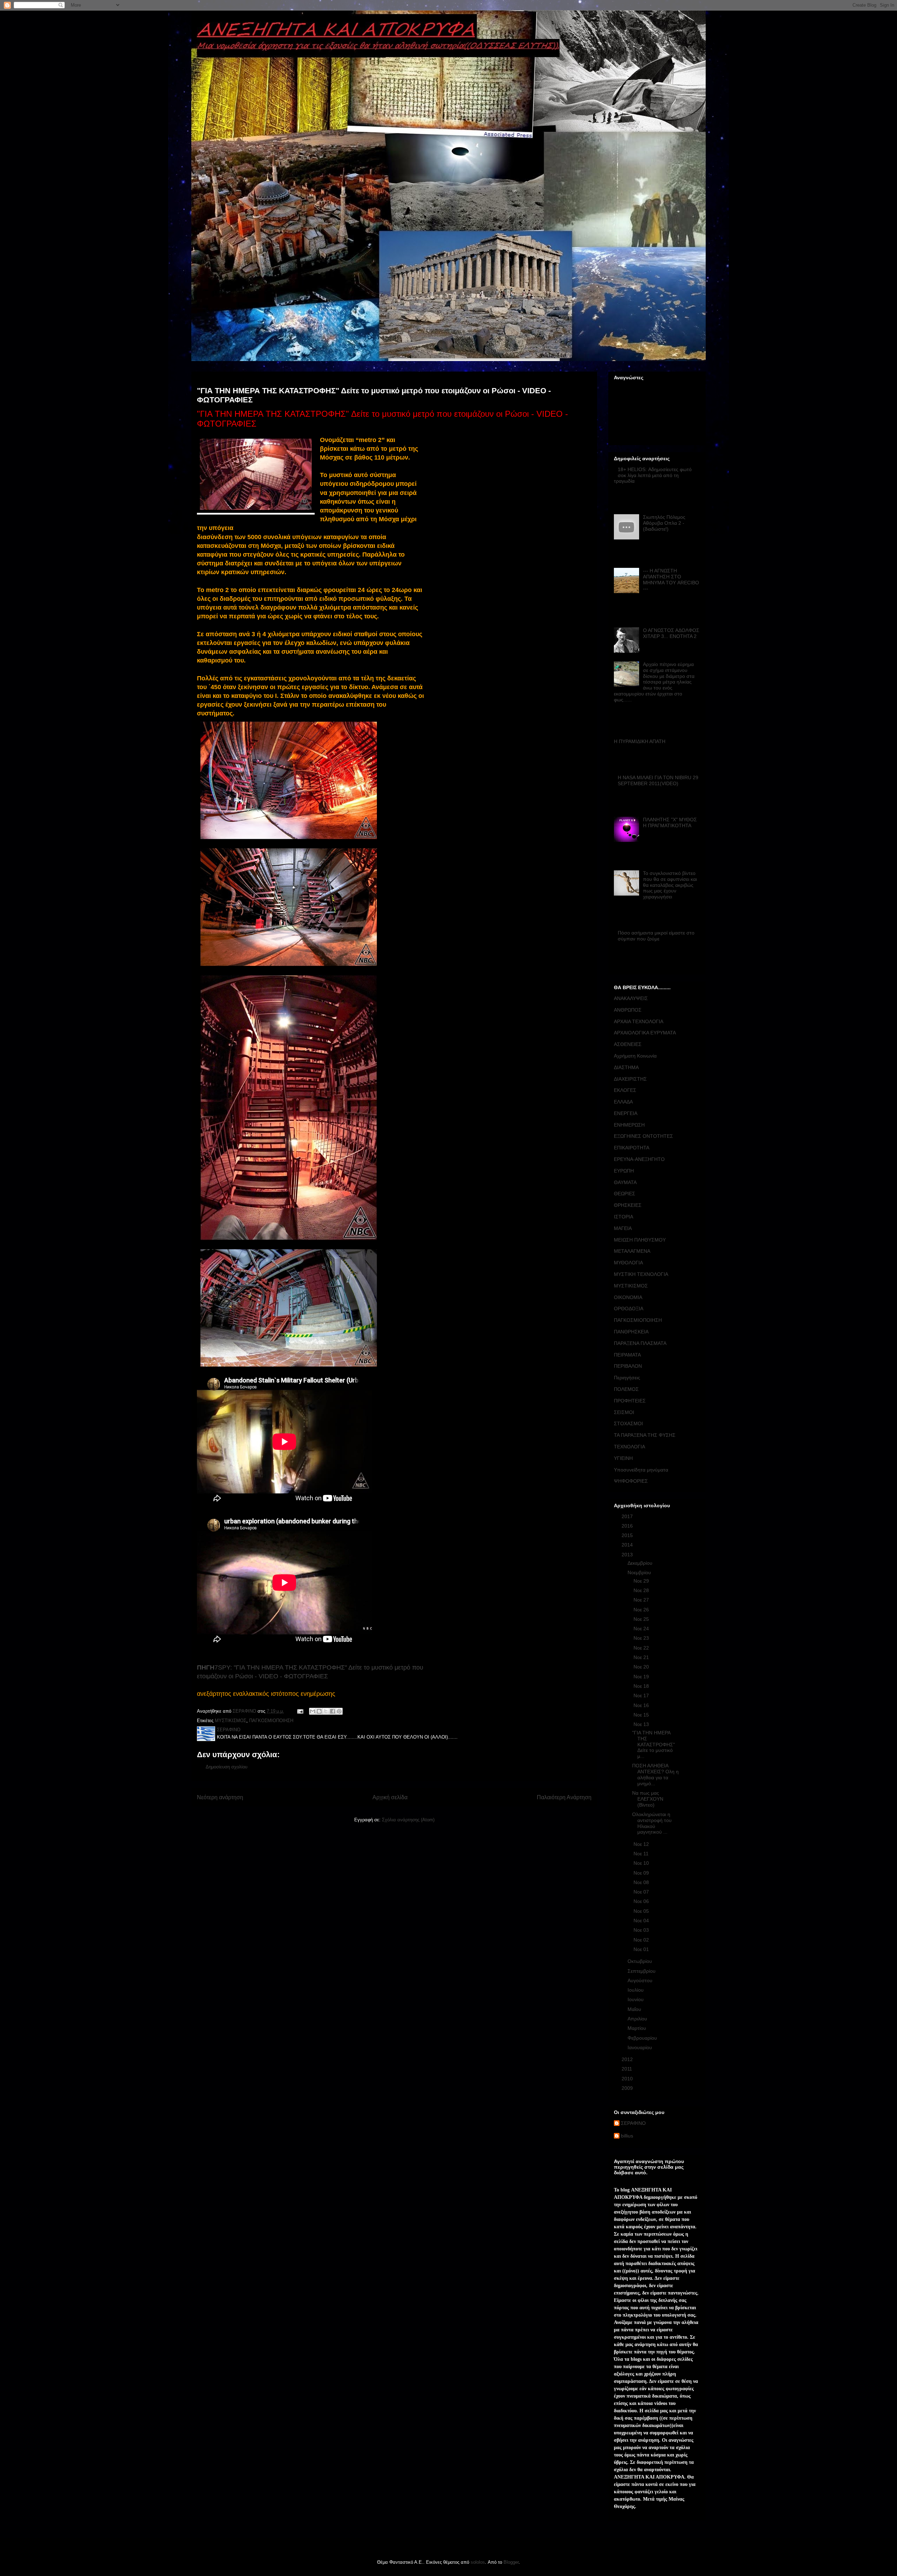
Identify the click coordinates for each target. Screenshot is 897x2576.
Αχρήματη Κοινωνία (635, 1056)
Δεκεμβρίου (641, 1563)
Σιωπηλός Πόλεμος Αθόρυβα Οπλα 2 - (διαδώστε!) (664, 523)
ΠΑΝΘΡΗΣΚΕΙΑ (631, 1332)
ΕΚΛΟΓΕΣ (625, 1090)
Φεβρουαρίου (643, 2038)
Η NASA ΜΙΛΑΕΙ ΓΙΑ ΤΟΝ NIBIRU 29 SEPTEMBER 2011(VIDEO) (658, 780)
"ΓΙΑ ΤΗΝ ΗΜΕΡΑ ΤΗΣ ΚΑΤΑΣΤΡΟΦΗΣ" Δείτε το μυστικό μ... (653, 1744)
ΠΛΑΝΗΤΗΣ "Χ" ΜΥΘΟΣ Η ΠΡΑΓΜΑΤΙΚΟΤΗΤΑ (670, 823)
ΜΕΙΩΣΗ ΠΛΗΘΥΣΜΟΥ (640, 1240)
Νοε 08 (642, 1882)
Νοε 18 (642, 1686)
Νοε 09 (642, 1873)
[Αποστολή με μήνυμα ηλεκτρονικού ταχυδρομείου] (313, 1711)
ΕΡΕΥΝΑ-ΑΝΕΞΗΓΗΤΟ (639, 1159)
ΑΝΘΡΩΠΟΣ (628, 1010)
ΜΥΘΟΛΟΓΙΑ (628, 1263)
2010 (628, 2079)
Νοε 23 (642, 1638)
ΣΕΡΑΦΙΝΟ (633, 2123)
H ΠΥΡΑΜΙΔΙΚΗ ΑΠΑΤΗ (640, 741)
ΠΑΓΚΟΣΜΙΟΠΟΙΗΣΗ (271, 1721)
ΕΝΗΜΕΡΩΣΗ (629, 1125)
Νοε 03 (642, 1930)
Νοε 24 (642, 1629)
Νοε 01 (642, 1949)
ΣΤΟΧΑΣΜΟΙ (628, 1423)
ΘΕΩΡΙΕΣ (625, 1194)
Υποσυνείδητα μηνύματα (641, 1470)
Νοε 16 (642, 1705)
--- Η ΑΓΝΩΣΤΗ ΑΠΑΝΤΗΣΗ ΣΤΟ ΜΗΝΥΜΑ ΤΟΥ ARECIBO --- (671, 579)
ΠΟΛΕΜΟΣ (626, 1389)
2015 (628, 1535)
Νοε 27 (642, 1600)
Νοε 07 (642, 1892)
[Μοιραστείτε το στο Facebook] (333, 1711)
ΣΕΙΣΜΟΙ (624, 1412)
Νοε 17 (642, 1695)
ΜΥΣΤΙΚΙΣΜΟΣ (231, 1721)
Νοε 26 (642, 1610)
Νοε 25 (642, 1619)
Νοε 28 (642, 1590)
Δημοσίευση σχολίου (227, 1767)
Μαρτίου (638, 2028)
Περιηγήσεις (627, 1378)
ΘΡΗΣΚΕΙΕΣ (628, 1205)
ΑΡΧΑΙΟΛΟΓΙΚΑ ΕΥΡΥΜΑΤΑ (645, 1033)
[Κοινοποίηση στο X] (326, 1711)
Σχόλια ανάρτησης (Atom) (408, 1820)
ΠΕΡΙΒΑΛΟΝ (628, 1366)
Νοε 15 (642, 1715)
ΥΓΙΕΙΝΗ (623, 1458)
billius (627, 2136)
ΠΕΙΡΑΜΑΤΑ (627, 1355)
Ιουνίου (636, 1999)
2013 (628, 1555)
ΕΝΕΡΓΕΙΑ (626, 1113)
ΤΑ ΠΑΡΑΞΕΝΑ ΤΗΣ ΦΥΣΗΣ (645, 1435)
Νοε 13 (642, 1724)
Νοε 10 (642, 1863)
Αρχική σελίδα (390, 1797)
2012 (628, 2059)
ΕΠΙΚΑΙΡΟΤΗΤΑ (632, 1148)
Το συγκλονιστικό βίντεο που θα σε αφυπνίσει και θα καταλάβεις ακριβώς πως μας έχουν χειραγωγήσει (670, 885)
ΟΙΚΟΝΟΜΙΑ (628, 1297)
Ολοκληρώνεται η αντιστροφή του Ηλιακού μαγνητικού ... (652, 1823)
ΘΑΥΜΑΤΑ (625, 1182)
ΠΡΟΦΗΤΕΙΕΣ (630, 1401)
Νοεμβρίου (640, 1572)
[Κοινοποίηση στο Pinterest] (339, 1711)
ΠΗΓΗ (206, 1667)
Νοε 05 (642, 1911)
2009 (628, 2088)
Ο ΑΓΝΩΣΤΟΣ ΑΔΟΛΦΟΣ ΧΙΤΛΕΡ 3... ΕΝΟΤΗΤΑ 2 (671, 633)
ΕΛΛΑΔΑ (623, 1102)
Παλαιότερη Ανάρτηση (564, 1797)
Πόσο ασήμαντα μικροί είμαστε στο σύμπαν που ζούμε (656, 936)
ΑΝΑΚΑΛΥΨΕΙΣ (631, 998)
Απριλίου (638, 2019)
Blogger (511, 2562)
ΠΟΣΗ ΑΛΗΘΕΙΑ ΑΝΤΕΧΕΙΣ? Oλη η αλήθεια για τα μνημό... (655, 1774)
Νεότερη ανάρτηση (220, 1797)
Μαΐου (635, 2009)
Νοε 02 (642, 1940)
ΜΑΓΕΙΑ (623, 1228)
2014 (628, 1545)
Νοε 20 (642, 1667)
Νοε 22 (642, 1648)
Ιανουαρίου (641, 2047)
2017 (628, 1516)
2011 (628, 2069)
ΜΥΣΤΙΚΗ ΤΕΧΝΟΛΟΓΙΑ (641, 1274)
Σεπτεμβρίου (642, 1971)
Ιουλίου (636, 1990)
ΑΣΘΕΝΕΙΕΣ (628, 1044)
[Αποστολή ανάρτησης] (300, 1711)
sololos (478, 2562)
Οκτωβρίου (641, 1961)
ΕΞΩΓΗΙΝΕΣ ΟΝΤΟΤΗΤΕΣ (643, 1136)
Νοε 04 (642, 1921)
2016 (628, 1526)
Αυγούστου (641, 1980)
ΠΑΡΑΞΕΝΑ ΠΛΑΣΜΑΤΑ (640, 1343)
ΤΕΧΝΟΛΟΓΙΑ (629, 1447)
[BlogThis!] (319, 1711)
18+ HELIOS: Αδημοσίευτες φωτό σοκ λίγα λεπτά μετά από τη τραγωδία (653, 475)
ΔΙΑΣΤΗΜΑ (626, 1067)
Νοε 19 (642, 1677)
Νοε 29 (642, 1581)
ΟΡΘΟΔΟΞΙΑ (629, 1309)
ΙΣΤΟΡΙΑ (624, 1217)
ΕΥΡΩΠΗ (624, 1171)
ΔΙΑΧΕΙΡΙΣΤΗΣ (630, 1079)
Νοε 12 (642, 1844)
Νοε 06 (642, 1901)
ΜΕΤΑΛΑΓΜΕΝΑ (632, 1251)
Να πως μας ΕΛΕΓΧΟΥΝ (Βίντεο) (648, 1799)
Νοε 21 (642, 1657)
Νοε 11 (642, 1854)
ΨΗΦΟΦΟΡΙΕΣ (631, 1481)
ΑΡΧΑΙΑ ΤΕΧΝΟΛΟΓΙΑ (639, 1021)
